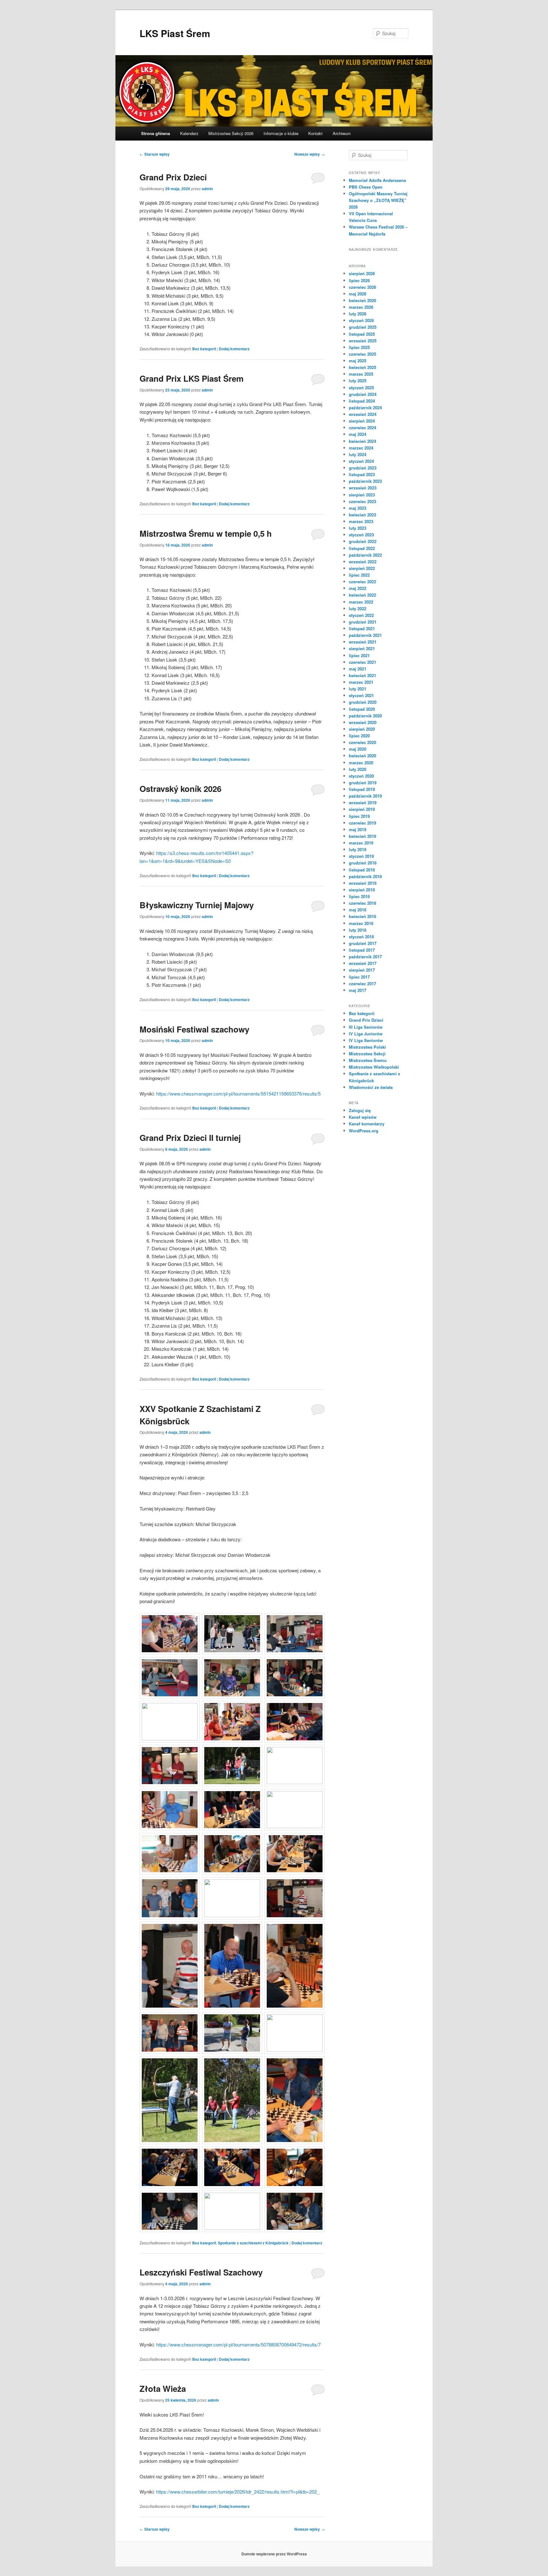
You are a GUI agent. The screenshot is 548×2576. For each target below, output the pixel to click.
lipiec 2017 (359, 977)
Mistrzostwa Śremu (368, 1060)
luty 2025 (358, 381)
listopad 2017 (362, 950)
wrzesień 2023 (363, 488)
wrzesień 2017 (363, 963)
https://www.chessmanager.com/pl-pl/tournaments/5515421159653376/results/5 (238, 1094)
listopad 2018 (362, 870)
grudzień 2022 (363, 541)
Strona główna (156, 133)
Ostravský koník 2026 (182, 789)
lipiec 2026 (359, 280)
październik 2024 (365, 408)
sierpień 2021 (362, 648)
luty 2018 (358, 930)
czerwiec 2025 (362, 354)
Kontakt (315, 133)
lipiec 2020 (359, 736)
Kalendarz (189, 133)
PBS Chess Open (366, 187)
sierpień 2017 (362, 970)
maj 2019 (358, 829)
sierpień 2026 (362, 273)
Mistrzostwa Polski (367, 1047)
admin (207, 189)
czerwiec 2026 (362, 287)
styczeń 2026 (361, 320)
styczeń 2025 (361, 388)
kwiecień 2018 (362, 916)
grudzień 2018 (363, 863)
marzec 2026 (361, 307)
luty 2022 (358, 608)
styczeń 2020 (361, 776)
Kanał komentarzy (367, 1124)
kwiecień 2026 (362, 300)
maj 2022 (358, 588)
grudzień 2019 (363, 783)
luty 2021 (358, 689)
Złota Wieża (163, 2388)
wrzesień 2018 (363, 883)
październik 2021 (365, 635)
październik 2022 (365, 555)
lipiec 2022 (359, 575)
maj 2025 (358, 361)
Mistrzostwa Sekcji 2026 (231, 133)
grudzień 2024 (363, 394)
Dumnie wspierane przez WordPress (274, 2554)
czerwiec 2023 (362, 501)
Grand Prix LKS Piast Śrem (192, 378)
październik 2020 (365, 716)
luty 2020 (358, 769)
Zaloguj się (360, 1110)
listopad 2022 (362, 548)
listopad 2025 (362, 334)
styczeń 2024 (361, 461)
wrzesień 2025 (363, 341)
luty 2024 (358, 454)
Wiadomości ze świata (371, 1087)
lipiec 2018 (359, 896)
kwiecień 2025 (362, 367)
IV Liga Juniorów (366, 1034)
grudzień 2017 (363, 943)
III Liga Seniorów (366, 1027)
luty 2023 (358, 528)
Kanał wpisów (363, 1117)
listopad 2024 (362, 401)
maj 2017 (358, 990)
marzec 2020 (361, 763)
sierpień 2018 (362, 890)
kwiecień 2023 (362, 515)
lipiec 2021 (359, 655)
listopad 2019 (362, 789)
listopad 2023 (362, 474)
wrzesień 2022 (363, 562)
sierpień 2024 (362, 421)
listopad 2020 (362, 709)
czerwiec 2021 (362, 662)
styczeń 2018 (361, 937)
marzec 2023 (361, 521)
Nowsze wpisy (310, 154)
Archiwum (342, 133)
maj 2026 (358, 294)
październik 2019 (365, 796)
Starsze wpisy (155, 154)
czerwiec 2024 (362, 427)
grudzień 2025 (363, 327)
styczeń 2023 (361, 535)
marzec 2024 (361, 448)
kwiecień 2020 (362, 756)
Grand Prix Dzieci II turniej (190, 1138)
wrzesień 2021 (363, 642)
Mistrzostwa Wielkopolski (374, 1067)
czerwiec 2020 (362, 742)
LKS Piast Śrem (175, 33)
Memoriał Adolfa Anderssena (377, 180)
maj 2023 (358, 508)
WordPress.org (364, 1131)
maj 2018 (358, 910)
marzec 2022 (361, 602)
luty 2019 (358, 849)
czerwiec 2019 (362, 823)
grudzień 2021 (363, 622)
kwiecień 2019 (362, 836)
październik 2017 (365, 957)
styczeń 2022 (361, 615)
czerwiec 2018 (362, 903)
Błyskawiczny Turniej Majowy (197, 905)
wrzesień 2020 (363, 722)
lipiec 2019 (359, 816)
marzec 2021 (361, 682)
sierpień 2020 (362, 729)
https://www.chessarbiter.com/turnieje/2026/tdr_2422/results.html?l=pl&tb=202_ (238, 2492)
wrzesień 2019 (363, 803)
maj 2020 (358, 749)
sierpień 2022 (362, 568)
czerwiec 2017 (362, 984)
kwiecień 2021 (362, 675)
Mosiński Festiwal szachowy (194, 1029)
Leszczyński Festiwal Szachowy (201, 2272)
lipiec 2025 (359, 347)
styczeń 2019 (361, 856)
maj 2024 (358, 434)
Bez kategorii (204, 349)
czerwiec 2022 (362, 582)
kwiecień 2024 (362, 441)
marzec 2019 (361, 843)
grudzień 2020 (363, 702)
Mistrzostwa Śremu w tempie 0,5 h (206, 533)
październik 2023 (365, 481)
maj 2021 (358, 669)
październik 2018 (365, 876)
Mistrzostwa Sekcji (367, 1054)
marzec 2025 (361, 374)
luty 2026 (358, 314)
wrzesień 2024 (363, 414)
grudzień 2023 (363, 468)
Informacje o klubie (281, 133)
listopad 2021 (362, 628)
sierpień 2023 (362, 495)
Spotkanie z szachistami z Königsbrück (253, 2243)
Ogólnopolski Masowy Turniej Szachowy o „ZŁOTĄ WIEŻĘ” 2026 (378, 200)
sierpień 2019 (362, 809)
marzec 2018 (361, 923)
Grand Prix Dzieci (173, 177)
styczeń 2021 (361, 695)
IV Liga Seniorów (366, 1040)
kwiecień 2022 (362, 595)
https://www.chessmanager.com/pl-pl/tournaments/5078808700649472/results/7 (238, 2344)
